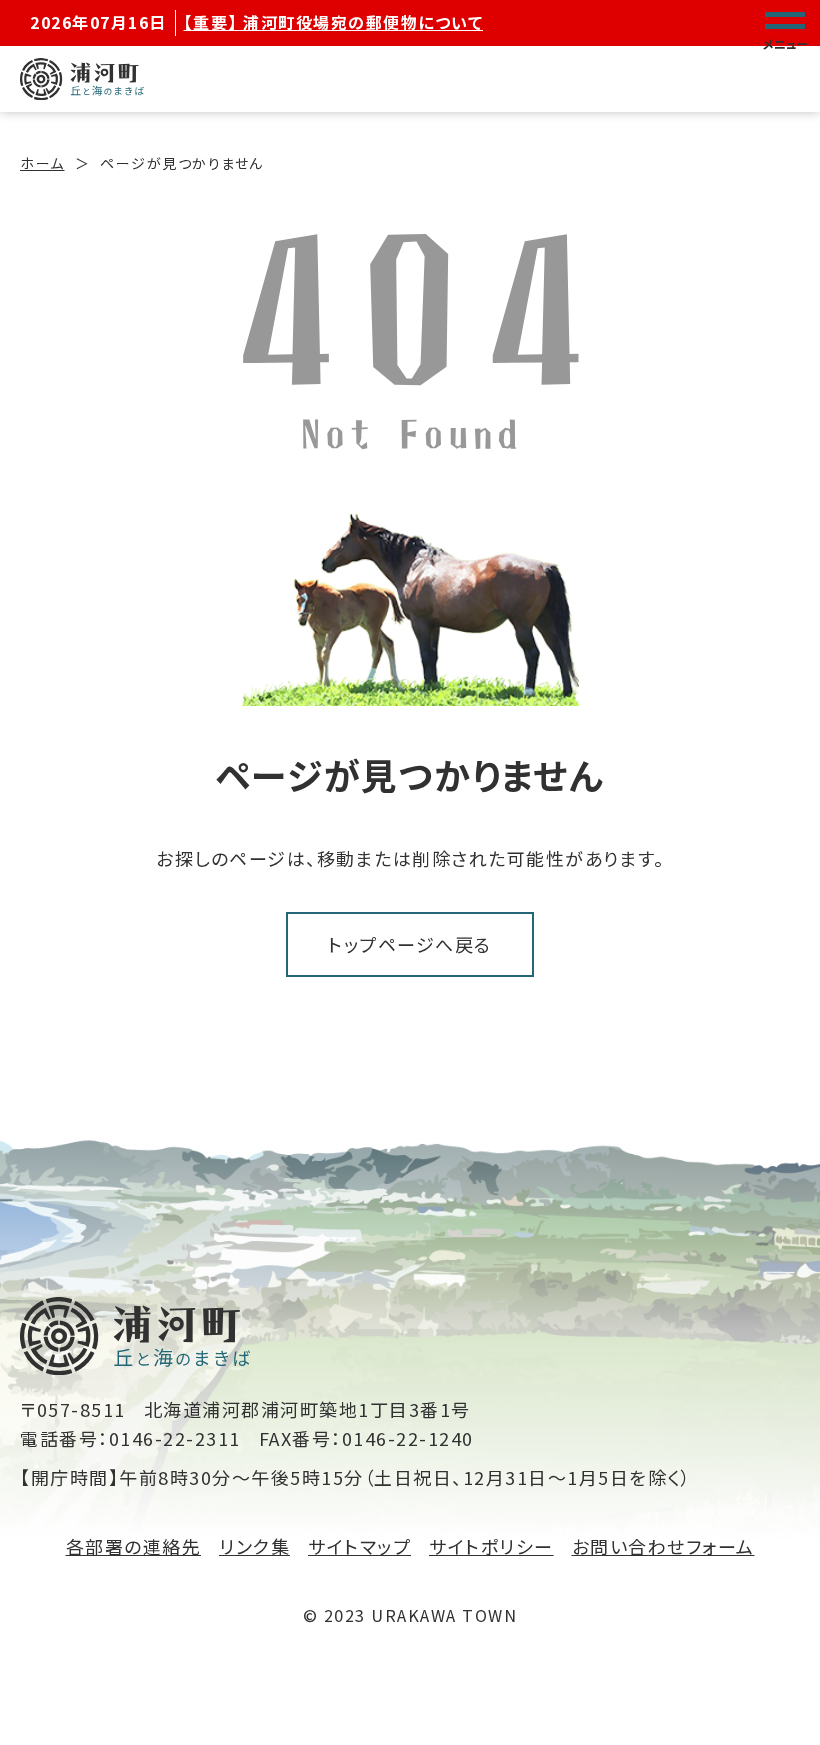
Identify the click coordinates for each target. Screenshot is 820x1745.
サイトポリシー (491, 1546)
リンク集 (254, 1546)
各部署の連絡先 (134, 1546)
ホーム (42, 163)
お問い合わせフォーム (663, 1546)
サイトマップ (359, 1546)
